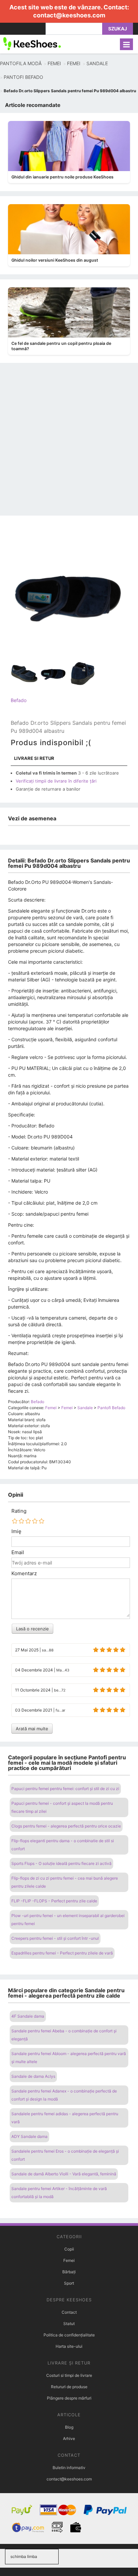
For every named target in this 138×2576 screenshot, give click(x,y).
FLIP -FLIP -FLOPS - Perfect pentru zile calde (54, 1901)
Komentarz (24, 1574)
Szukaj (118, 29)
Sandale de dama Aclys (33, 2076)
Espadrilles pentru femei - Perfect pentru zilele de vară (62, 1953)
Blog (69, 2427)
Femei (69, 2260)
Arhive (69, 2438)
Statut (69, 2324)
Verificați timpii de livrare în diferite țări (56, 781)
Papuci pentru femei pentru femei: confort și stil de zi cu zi (65, 1789)
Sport (69, 2283)
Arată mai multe (32, 1729)
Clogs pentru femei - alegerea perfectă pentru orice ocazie (66, 1826)
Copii (69, 2249)
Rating (19, 1511)
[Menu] (126, 44)
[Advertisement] (69, 443)
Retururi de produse (69, 2387)
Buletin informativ (69, 2468)
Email (18, 1552)
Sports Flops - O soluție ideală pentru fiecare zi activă (61, 1863)
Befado (19, 700)
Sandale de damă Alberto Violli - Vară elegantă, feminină (64, 2174)
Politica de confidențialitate (69, 2335)
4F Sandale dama (28, 2016)
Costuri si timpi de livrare (69, 2375)
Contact (69, 2312)
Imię (16, 1531)
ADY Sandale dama (29, 2136)
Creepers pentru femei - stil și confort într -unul (55, 1938)
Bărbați (69, 2272)
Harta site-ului (69, 2346)
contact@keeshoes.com (69, 15)
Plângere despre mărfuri (69, 2398)
